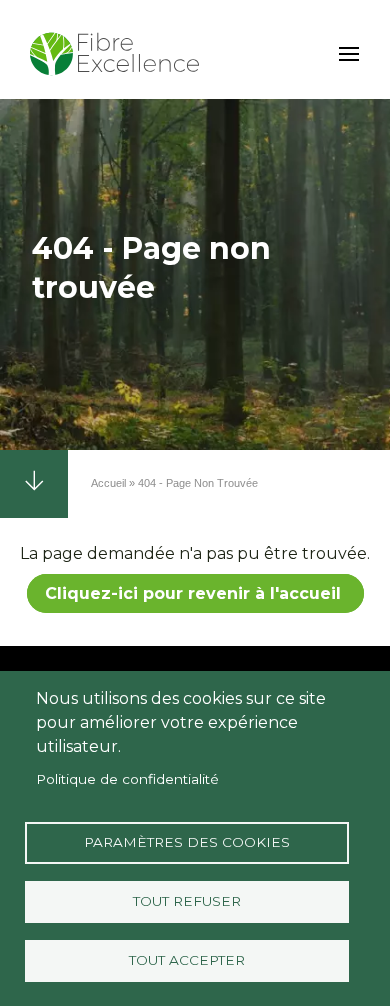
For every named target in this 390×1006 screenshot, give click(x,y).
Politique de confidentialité (127, 779)
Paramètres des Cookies (187, 842)
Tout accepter (187, 960)
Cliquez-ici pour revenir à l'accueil (195, 593)
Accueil (108, 483)
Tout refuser (187, 901)
